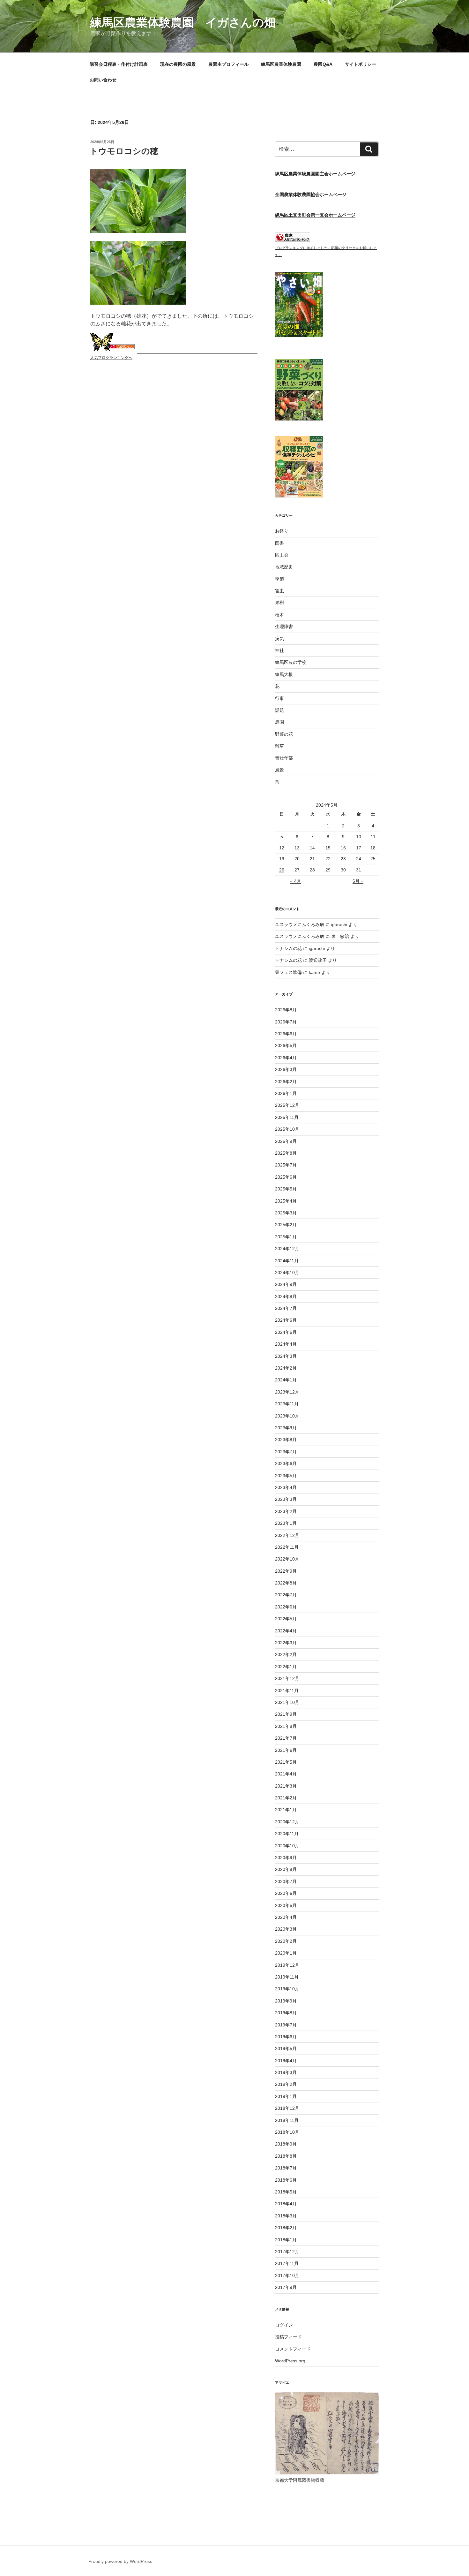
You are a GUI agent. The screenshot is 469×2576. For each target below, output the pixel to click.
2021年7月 (286, 1738)
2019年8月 (286, 2013)
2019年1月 (286, 2096)
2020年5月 (286, 1905)
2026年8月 (286, 1010)
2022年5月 (286, 1619)
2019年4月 (286, 2061)
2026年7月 (286, 1022)
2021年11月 (287, 1691)
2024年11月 (287, 1261)
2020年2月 (286, 1941)
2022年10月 (287, 1559)
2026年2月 (286, 1082)
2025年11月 (287, 1117)
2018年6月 (286, 2180)
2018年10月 (287, 2132)
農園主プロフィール (228, 64)
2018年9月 (286, 2144)
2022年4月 (286, 1631)
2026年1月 (286, 1093)
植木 (279, 615)
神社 (279, 650)
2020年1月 (286, 1953)
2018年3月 (286, 2216)
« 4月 (296, 881)
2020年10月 (287, 1846)
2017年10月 (287, 2276)
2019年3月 (286, 2072)
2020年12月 (287, 1822)
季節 (279, 579)
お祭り (282, 531)
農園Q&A (323, 64)
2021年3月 (286, 1786)
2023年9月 (286, 1428)
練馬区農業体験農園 (281, 64)
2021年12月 (287, 1678)
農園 (279, 722)
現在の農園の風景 (178, 64)
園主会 (282, 555)
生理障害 (284, 627)
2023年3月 (286, 1499)
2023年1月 (286, 1523)
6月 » (358, 881)
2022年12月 (287, 1535)
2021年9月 (286, 1714)
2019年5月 (286, 2048)
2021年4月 (286, 1774)
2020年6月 (286, 1893)
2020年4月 (286, 1917)
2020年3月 (286, 1929)
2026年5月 (286, 1045)
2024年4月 (286, 1344)
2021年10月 (287, 1702)
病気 (279, 639)
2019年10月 (287, 1989)
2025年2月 (286, 1225)
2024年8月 (286, 1296)
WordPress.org (290, 2361)
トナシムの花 (288, 948)
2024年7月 (286, 1308)
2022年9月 (286, 1571)
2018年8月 (286, 2156)
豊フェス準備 (288, 972)
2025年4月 (286, 1201)
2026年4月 (286, 1058)
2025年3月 (286, 1213)
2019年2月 (286, 2084)
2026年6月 (286, 1034)
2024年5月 (286, 1332)
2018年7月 (286, 2168)
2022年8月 (286, 1583)
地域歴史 (284, 567)
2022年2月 (286, 1654)
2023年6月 (286, 1463)
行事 (279, 698)
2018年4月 (286, 2204)
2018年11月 (287, 2120)
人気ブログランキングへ (111, 358)
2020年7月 (286, 1881)
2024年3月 (286, 1356)
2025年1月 (286, 1237)
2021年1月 (286, 1810)
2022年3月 (286, 1643)
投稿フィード (288, 2337)
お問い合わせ (103, 80)
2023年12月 (287, 1392)
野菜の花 (284, 734)
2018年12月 (287, 2108)
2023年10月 (287, 1416)
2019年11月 (287, 1977)
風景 (279, 770)
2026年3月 (286, 1069)
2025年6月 (286, 1177)
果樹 (279, 603)
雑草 (279, 746)
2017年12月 (287, 2252)
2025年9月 (286, 1141)
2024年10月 (287, 1273)
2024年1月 (286, 1380)
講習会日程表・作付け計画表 (119, 64)
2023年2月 (286, 1511)
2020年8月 (286, 1869)
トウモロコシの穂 (124, 151)
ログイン (284, 2325)
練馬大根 (284, 674)
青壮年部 (284, 758)
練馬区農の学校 (291, 662)
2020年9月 (286, 1858)
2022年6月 (286, 1607)
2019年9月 (286, 2001)
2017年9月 (286, 2287)
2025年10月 (287, 1129)
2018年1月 (286, 2240)
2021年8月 (286, 1726)
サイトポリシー (361, 64)
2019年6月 (286, 2037)
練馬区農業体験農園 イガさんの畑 (183, 23)
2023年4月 (286, 1487)
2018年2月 (286, 2228)
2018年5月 (286, 2192)
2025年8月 (286, 1153)
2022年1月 (286, 1667)
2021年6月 (286, 1750)
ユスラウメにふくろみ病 (300, 924)
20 (297, 859)
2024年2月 (286, 1368)
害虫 (279, 591)
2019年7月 (286, 2025)
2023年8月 (286, 1440)
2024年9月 (286, 1284)
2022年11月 (287, 1547)
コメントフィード (293, 2349)
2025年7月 (286, 1165)
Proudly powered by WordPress (120, 2561)
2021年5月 (286, 1762)
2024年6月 (286, 1320)
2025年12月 (287, 1105)
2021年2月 (286, 1798)
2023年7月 (286, 1452)
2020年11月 (287, 1834)
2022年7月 (286, 1595)
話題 (279, 710)
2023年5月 (286, 1476)
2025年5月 (286, 1189)
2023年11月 (287, 1404)
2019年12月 (287, 1965)
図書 (279, 543)
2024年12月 (287, 1249)
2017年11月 (287, 2263)
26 (282, 870)
